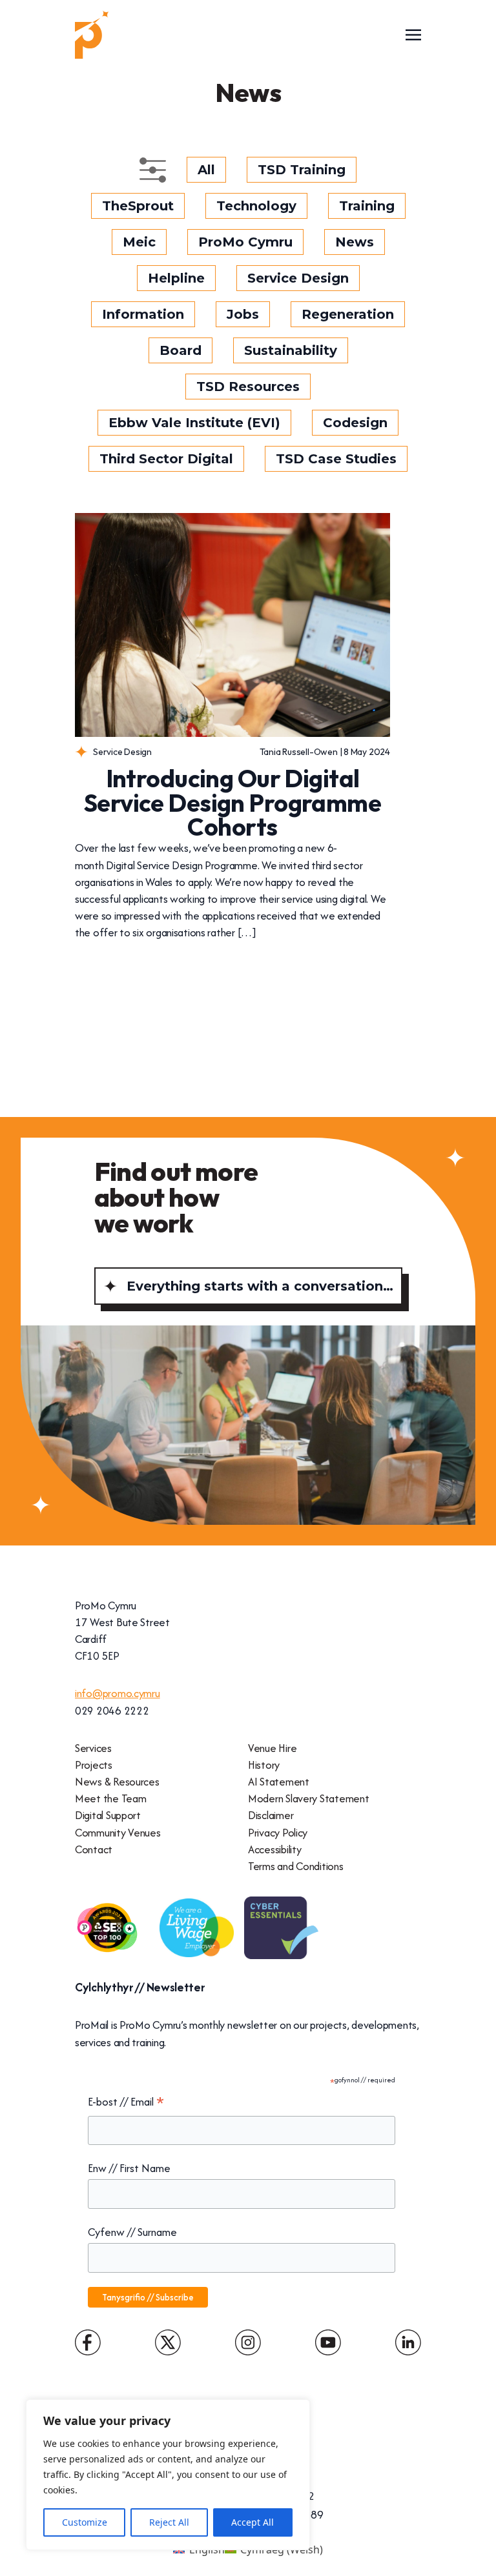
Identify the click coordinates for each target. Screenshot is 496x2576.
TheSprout (138, 206)
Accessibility (274, 1849)
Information (143, 314)
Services (93, 1748)
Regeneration (348, 314)
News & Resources (117, 1782)
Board (181, 350)
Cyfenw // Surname (132, 2232)
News (355, 242)
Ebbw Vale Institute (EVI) (194, 423)
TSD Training (302, 170)
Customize (85, 2522)
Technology (256, 206)
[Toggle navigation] (413, 34)
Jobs (243, 314)
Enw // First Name (129, 2168)
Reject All (169, 2522)
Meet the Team (110, 1798)
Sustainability (291, 350)
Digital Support (108, 1815)
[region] (168, 2475)
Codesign (355, 423)
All (206, 170)
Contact (94, 1849)
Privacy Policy (278, 1833)
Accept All (253, 2522)
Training (367, 206)
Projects (94, 1765)
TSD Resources (248, 387)
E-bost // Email (126, 2102)
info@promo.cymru (118, 1693)
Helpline (176, 278)
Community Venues (118, 1833)
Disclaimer (271, 1815)
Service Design (298, 278)
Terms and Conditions (296, 1866)
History (264, 1765)
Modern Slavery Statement (308, 1798)
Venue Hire (272, 1748)
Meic (139, 242)
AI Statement (279, 1782)
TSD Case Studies (336, 459)
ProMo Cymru (245, 242)
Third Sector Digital (166, 459)
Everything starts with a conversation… (260, 1286)
